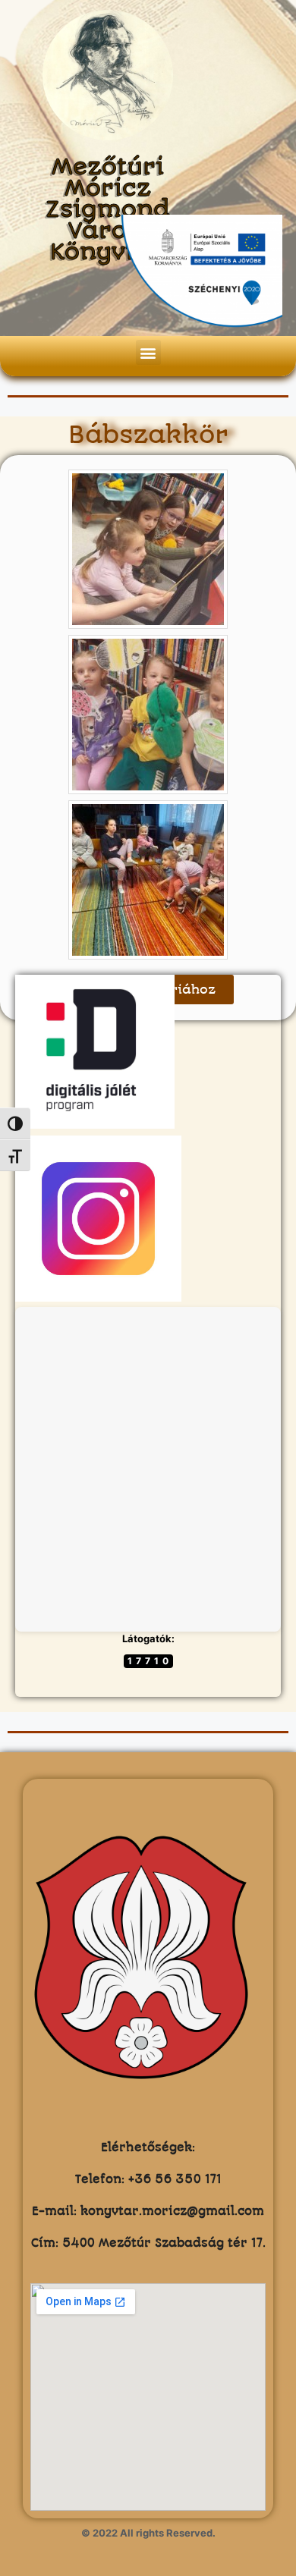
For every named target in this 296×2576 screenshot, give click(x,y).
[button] (148, 352)
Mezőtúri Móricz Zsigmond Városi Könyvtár (108, 210)
